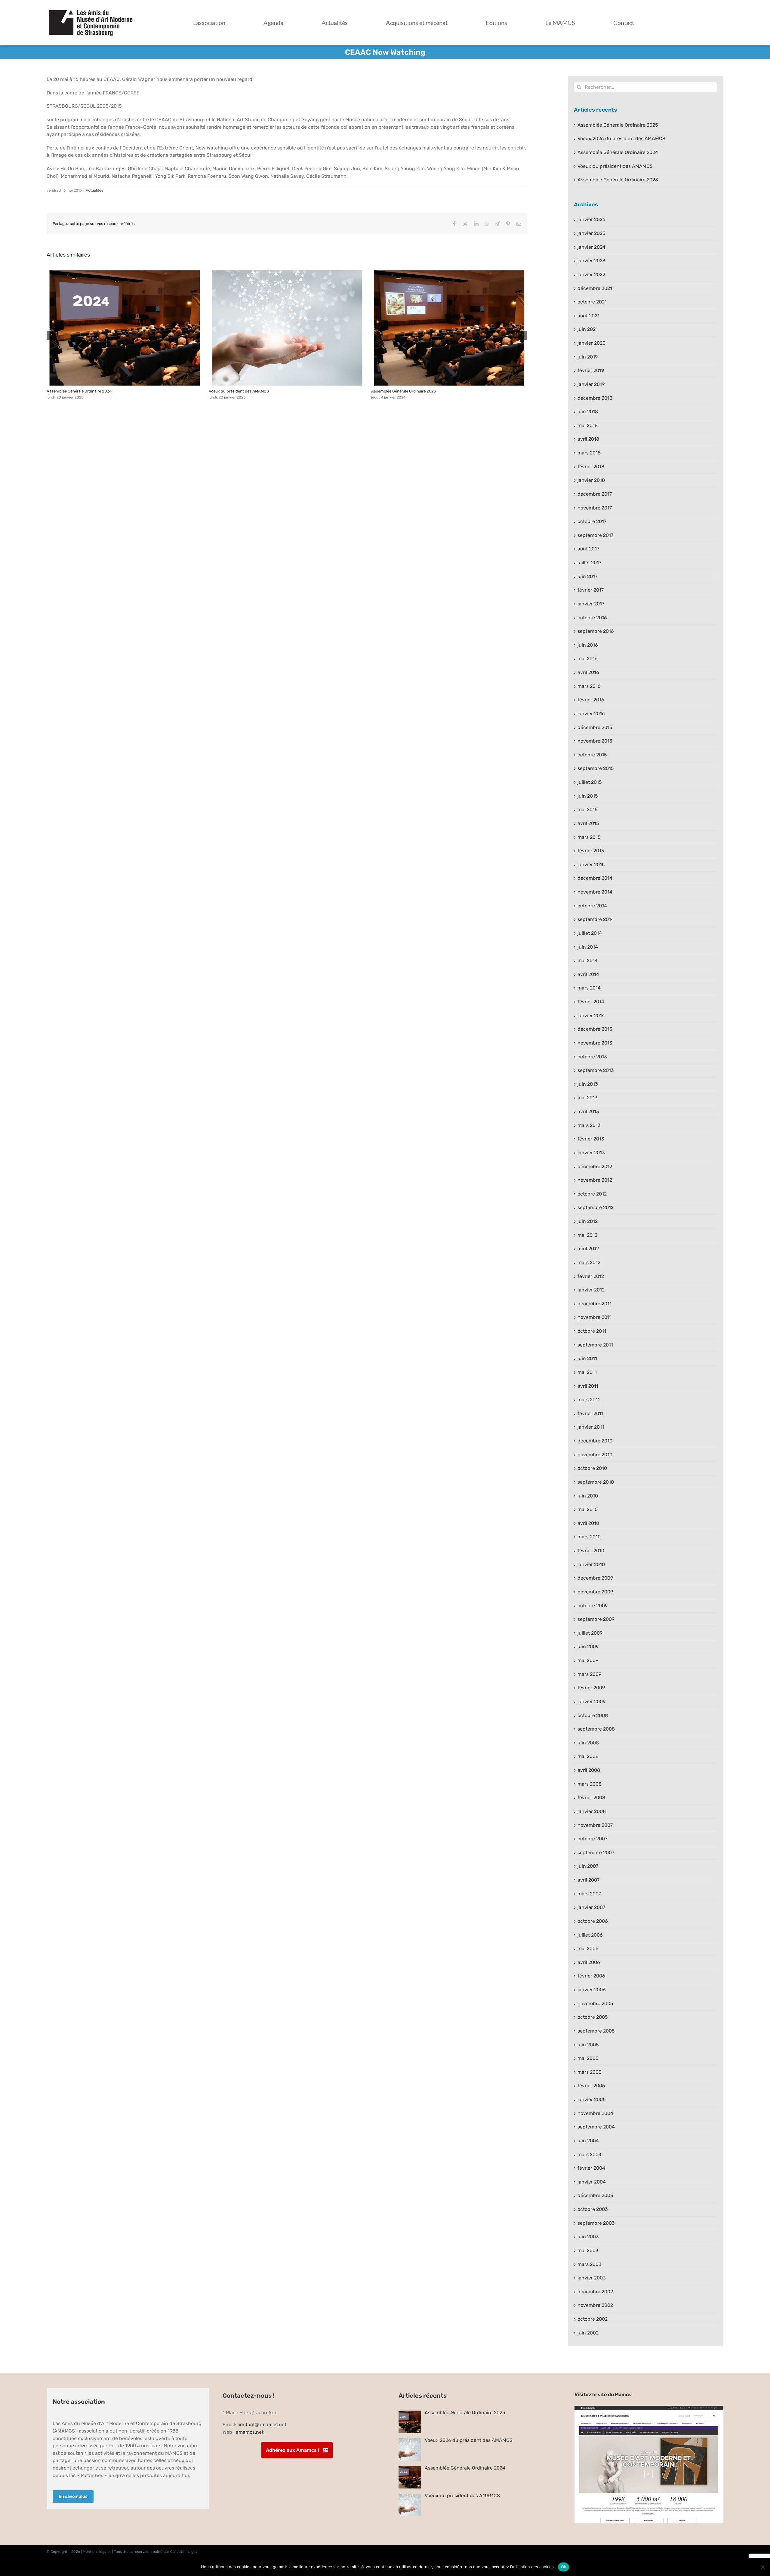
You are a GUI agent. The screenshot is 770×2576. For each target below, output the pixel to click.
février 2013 (591, 1139)
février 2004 (591, 2168)
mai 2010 (588, 1509)
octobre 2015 (592, 755)
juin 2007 (588, 1866)
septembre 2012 (596, 1207)
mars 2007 (589, 1894)
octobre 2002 (593, 2319)
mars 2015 (589, 837)
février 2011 (590, 1413)
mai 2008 (588, 1756)
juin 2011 (587, 1358)
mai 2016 (588, 659)
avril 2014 (588, 974)
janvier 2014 (591, 1016)
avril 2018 (588, 439)
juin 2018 (588, 412)
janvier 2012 (591, 1290)
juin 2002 (588, 2333)
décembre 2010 (595, 1441)
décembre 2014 (595, 878)
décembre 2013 (595, 1029)
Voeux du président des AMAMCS (287, 328)
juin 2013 (588, 1084)
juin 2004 (588, 2141)
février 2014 (591, 1002)
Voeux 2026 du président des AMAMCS (621, 138)
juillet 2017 (589, 563)
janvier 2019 (591, 384)
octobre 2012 (592, 1194)
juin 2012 (588, 1221)
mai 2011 (587, 1372)
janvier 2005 (592, 2099)
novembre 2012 (595, 1180)
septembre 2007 (596, 1853)
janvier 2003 (592, 2278)
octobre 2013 (592, 1057)
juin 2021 (588, 329)
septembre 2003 (596, 2223)
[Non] (762, 2567)
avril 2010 (588, 1523)
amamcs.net (250, 2432)
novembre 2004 (595, 2113)
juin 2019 (588, 357)
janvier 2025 (591, 233)
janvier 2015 (591, 865)
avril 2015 (588, 823)
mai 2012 (587, 1235)
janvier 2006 (592, 1990)
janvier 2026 (591, 219)
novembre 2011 (594, 1317)
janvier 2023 (591, 261)
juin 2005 (588, 2045)
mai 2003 (588, 2250)
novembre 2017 (595, 508)
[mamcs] (649, 2408)
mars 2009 (589, 1674)
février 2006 (591, 1976)
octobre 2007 (592, 1839)
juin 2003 (588, 2237)
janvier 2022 (591, 274)
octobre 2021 (592, 302)
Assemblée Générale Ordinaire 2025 (618, 125)
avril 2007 (588, 1880)
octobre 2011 (592, 1331)
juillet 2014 (590, 933)
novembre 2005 (595, 2004)
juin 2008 (588, 1743)
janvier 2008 (592, 1811)
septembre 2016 (596, 631)
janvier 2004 (592, 2182)
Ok (564, 2567)
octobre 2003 (593, 2209)
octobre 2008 (593, 1715)
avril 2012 (588, 1249)
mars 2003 (590, 2264)
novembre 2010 (595, 1455)
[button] (51, 335)
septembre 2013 (596, 1070)
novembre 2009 (595, 1592)
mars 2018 (589, 453)
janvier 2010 (591, 1564)
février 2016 (591, 700)
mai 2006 (588, 1948)
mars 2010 (589, 1537)
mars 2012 (589, 1262)
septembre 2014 (596, 919)
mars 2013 (589, 1125)
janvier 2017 (591, 604)
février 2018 (591, 467)
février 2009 (591, 1688)
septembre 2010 (596, 1482)
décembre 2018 (595, 398)
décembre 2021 (595, 288)
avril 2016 (588, 672)
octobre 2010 (592, 1468)
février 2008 (591, 1797)
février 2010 (591, 1551)
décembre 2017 (595, 494)
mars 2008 (590, 1784)
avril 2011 (588, 1386)
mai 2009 (588, 1660)
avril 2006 (589, 1962)
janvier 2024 (591, 247)
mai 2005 (588, 2058)
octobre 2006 (593, 1921)
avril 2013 (588, 1111)
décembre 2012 (595, 1166)
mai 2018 (588, 425)
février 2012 (591, 1276)
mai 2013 (588, 1098)
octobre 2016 (592, 618)
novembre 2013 (595, 1043)
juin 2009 (588, 1647)
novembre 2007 (595, 1825)
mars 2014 (589, 988)
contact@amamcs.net (262, 2425)
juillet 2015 (590, 782)
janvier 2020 (591, 343)
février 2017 (591, 590)
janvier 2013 (591, 1153)
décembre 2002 (595, 2292)
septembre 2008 (596, 1729)
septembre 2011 (595, 1345)
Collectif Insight (184, 2552)
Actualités (94, 190)
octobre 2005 (593, 2017)
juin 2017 (587, 576)
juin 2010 (588, 1496)
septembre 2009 (596, 1619)
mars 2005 (590, 2072)
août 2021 (588, 316)
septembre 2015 (596, 768)
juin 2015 (588, 796)
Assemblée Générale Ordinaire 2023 (449, 328)
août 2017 (588, 549)
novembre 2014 (595, 892)
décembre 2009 (595, 1578)
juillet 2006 (590, 1935)
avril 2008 (589, 1770)
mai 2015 (588, 809)
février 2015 (591, 851)
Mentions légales (97, 2552)
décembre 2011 (594, 1304)
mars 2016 (589, 686)
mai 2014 (588, 960)
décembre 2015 (595, 727)
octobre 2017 (592, 521)
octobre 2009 (593, 1606)
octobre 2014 (592, 906)
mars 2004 (590, 2154)
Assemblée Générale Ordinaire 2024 (125, 328)
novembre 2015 (595, 741)
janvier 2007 (591, 1907)
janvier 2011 (591, 1427)
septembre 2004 (596, 2127)
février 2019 (591, 370)
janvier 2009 (591, 1702)
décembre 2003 (595, 2195)
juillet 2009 (590, 1633)
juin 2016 (588, 645)
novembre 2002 (595, 2305)
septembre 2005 (596, 2031)
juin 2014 (588, 947)
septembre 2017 (595, 535)
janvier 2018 (591, 480)
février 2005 (591, 2086)
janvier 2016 (591, 714)
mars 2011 (589, 1400)
